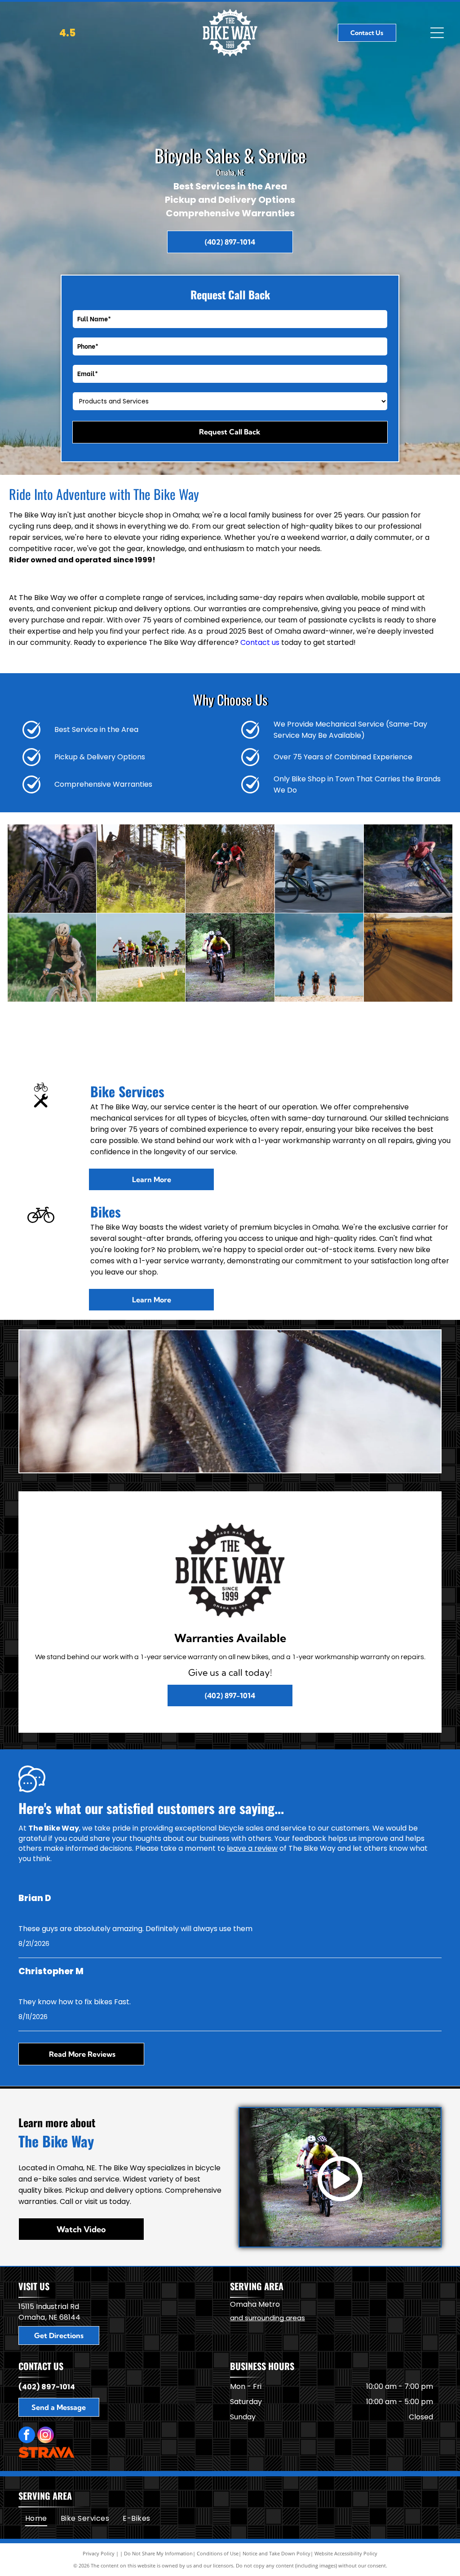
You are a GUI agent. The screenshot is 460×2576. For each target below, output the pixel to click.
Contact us (260, 642)
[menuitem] (36, 2519)
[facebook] (27, 2436)
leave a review (252, 1848)
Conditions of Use (218, 2553)
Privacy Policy (99, 2553)
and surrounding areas (268, 2318)
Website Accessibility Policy (346, 2553)
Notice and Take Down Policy (276, 2553)
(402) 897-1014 (47, 2387)
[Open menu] (437, 33)
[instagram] (46, 2436)
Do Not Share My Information (158, 2553)
